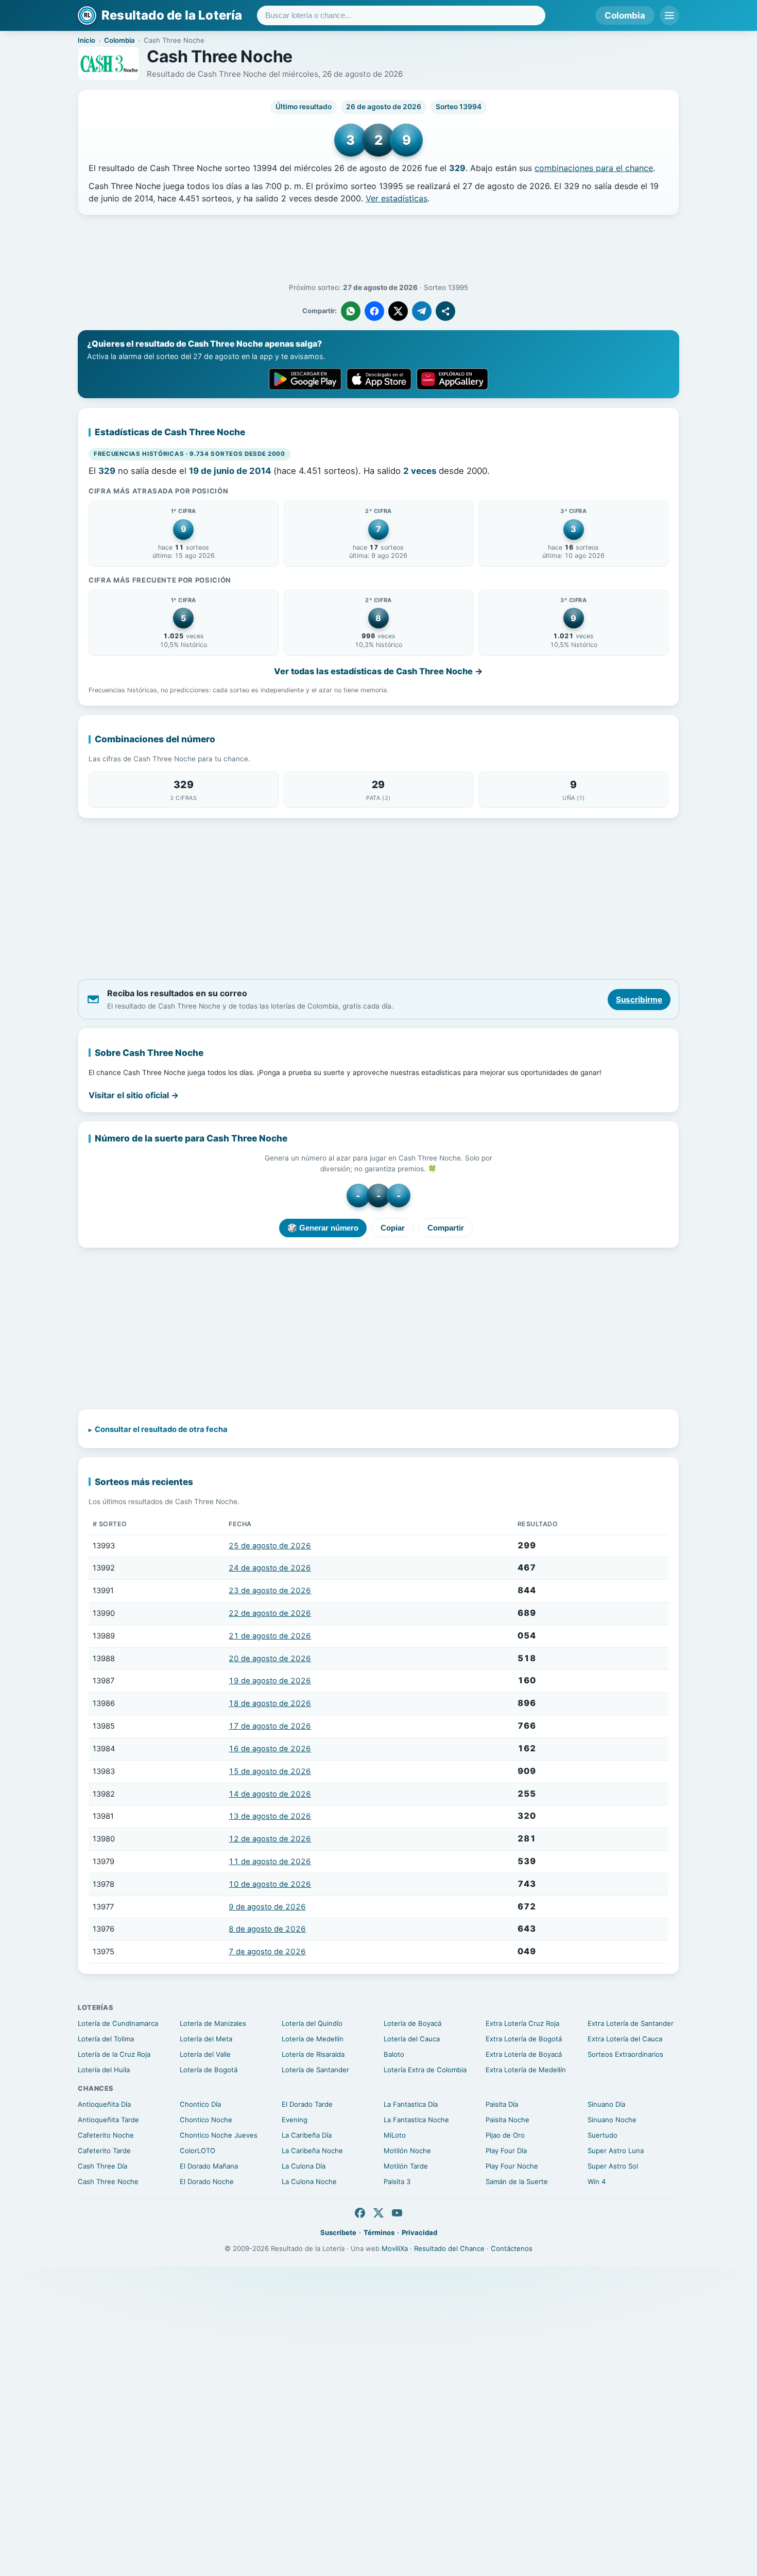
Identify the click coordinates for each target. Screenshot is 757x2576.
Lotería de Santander (315, 2070)
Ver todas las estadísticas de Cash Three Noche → (378, 671)
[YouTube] (397, 2213)
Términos (379, 2232)
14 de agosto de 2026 (270, 1794)
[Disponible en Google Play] (305, 379)
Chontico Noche (206, 2120)
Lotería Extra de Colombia (425, 2070)
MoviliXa (395, 2248)
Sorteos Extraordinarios (625, 2054)
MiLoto (395, 2135)
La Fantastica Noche (416, 2120)
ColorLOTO (197, 2151)
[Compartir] (445, 311)
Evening (295, 2120)
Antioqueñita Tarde (108, 2120)
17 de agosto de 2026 (270, 1726)
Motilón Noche (407, 2151)
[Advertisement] (378, 249)
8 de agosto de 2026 (267, 1929)
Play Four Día (506, 2151)
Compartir (446, 1228)
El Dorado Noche (207, 2181)
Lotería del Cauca (412, 2039)
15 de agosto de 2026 (270, 1771)
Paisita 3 (397, 2181)
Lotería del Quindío (312, 2023)
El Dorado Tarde (307, 2104)
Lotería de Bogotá (209, 2070)
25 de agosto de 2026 (270, 1546)
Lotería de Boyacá (412, 2023)
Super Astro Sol (613, 2166)
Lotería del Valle (205, 2054)
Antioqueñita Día (104, 2104)
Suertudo (603, 2135)
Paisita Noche (507, 2120)
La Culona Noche (309, 2181)
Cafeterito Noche (106, 2135)
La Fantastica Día (411, 2104)
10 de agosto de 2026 (270, 1884)
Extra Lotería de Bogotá (524, 2039)
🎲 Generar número (323, 1228)
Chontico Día (200, 2104)
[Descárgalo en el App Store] (379, 379)
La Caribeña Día (307, 2135)
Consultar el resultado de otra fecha (161, 1429)
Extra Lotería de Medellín (526, 2070)
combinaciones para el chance (594, 168)
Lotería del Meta (206, 2039)
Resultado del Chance (449, 2248)
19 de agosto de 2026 (270, 1681)
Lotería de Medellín (313, 2039)
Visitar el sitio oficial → (134, 1095)
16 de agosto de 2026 (270, 1749)
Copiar (393, 1228)
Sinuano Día (606, 2104)
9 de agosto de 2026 (267, 1907)
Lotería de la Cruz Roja (114, 2054)
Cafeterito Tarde (104, 2151)
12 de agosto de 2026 (270, 1839)
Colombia (625, 15)
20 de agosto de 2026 (270, 1659)
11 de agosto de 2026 (270, 1862)
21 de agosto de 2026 (270, 1636)
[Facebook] (360, 2213)
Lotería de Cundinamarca (118, 2023)
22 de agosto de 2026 (270, 1613)
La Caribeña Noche (312, 2151)
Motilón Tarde (406, 2166)
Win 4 (597, 2181)
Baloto (394, 2054)
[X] (378, 2213)
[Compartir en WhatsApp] (351, 311)
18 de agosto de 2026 (270, 1703)
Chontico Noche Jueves (219, 2135)
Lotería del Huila (104, 2070)
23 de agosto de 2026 (270, 1591)
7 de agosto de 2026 (267, 1952)
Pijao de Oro (505, 2135)
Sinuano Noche (612, 2120)
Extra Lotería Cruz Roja (522, 2023)
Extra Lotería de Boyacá (524, 2054)
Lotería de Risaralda (313, 2054)
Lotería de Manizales (213, 2023)
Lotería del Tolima (106, 2039)
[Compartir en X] (398, 311)
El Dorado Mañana (209, 2166)
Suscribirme (639, 1000)
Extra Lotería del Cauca (625, 2039)
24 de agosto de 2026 (270, 1568)
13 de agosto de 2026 (270, 1816)
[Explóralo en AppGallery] (453, 379)
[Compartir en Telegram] (422, 311)
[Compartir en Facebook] (374, 311)
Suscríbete (338, 2232)
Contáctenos (512, 2248)
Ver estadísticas (397, 198)
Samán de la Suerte (517, 2181)
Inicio (87, 40)
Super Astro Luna (616, 2151)
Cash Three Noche (108, 2181)
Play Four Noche (512, 2166)
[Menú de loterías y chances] (669, 15)
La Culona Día (304, 2166)
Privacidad (419, 2232)
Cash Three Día (102, 2166)
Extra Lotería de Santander (631, 2023)
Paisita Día (502, 2104)
